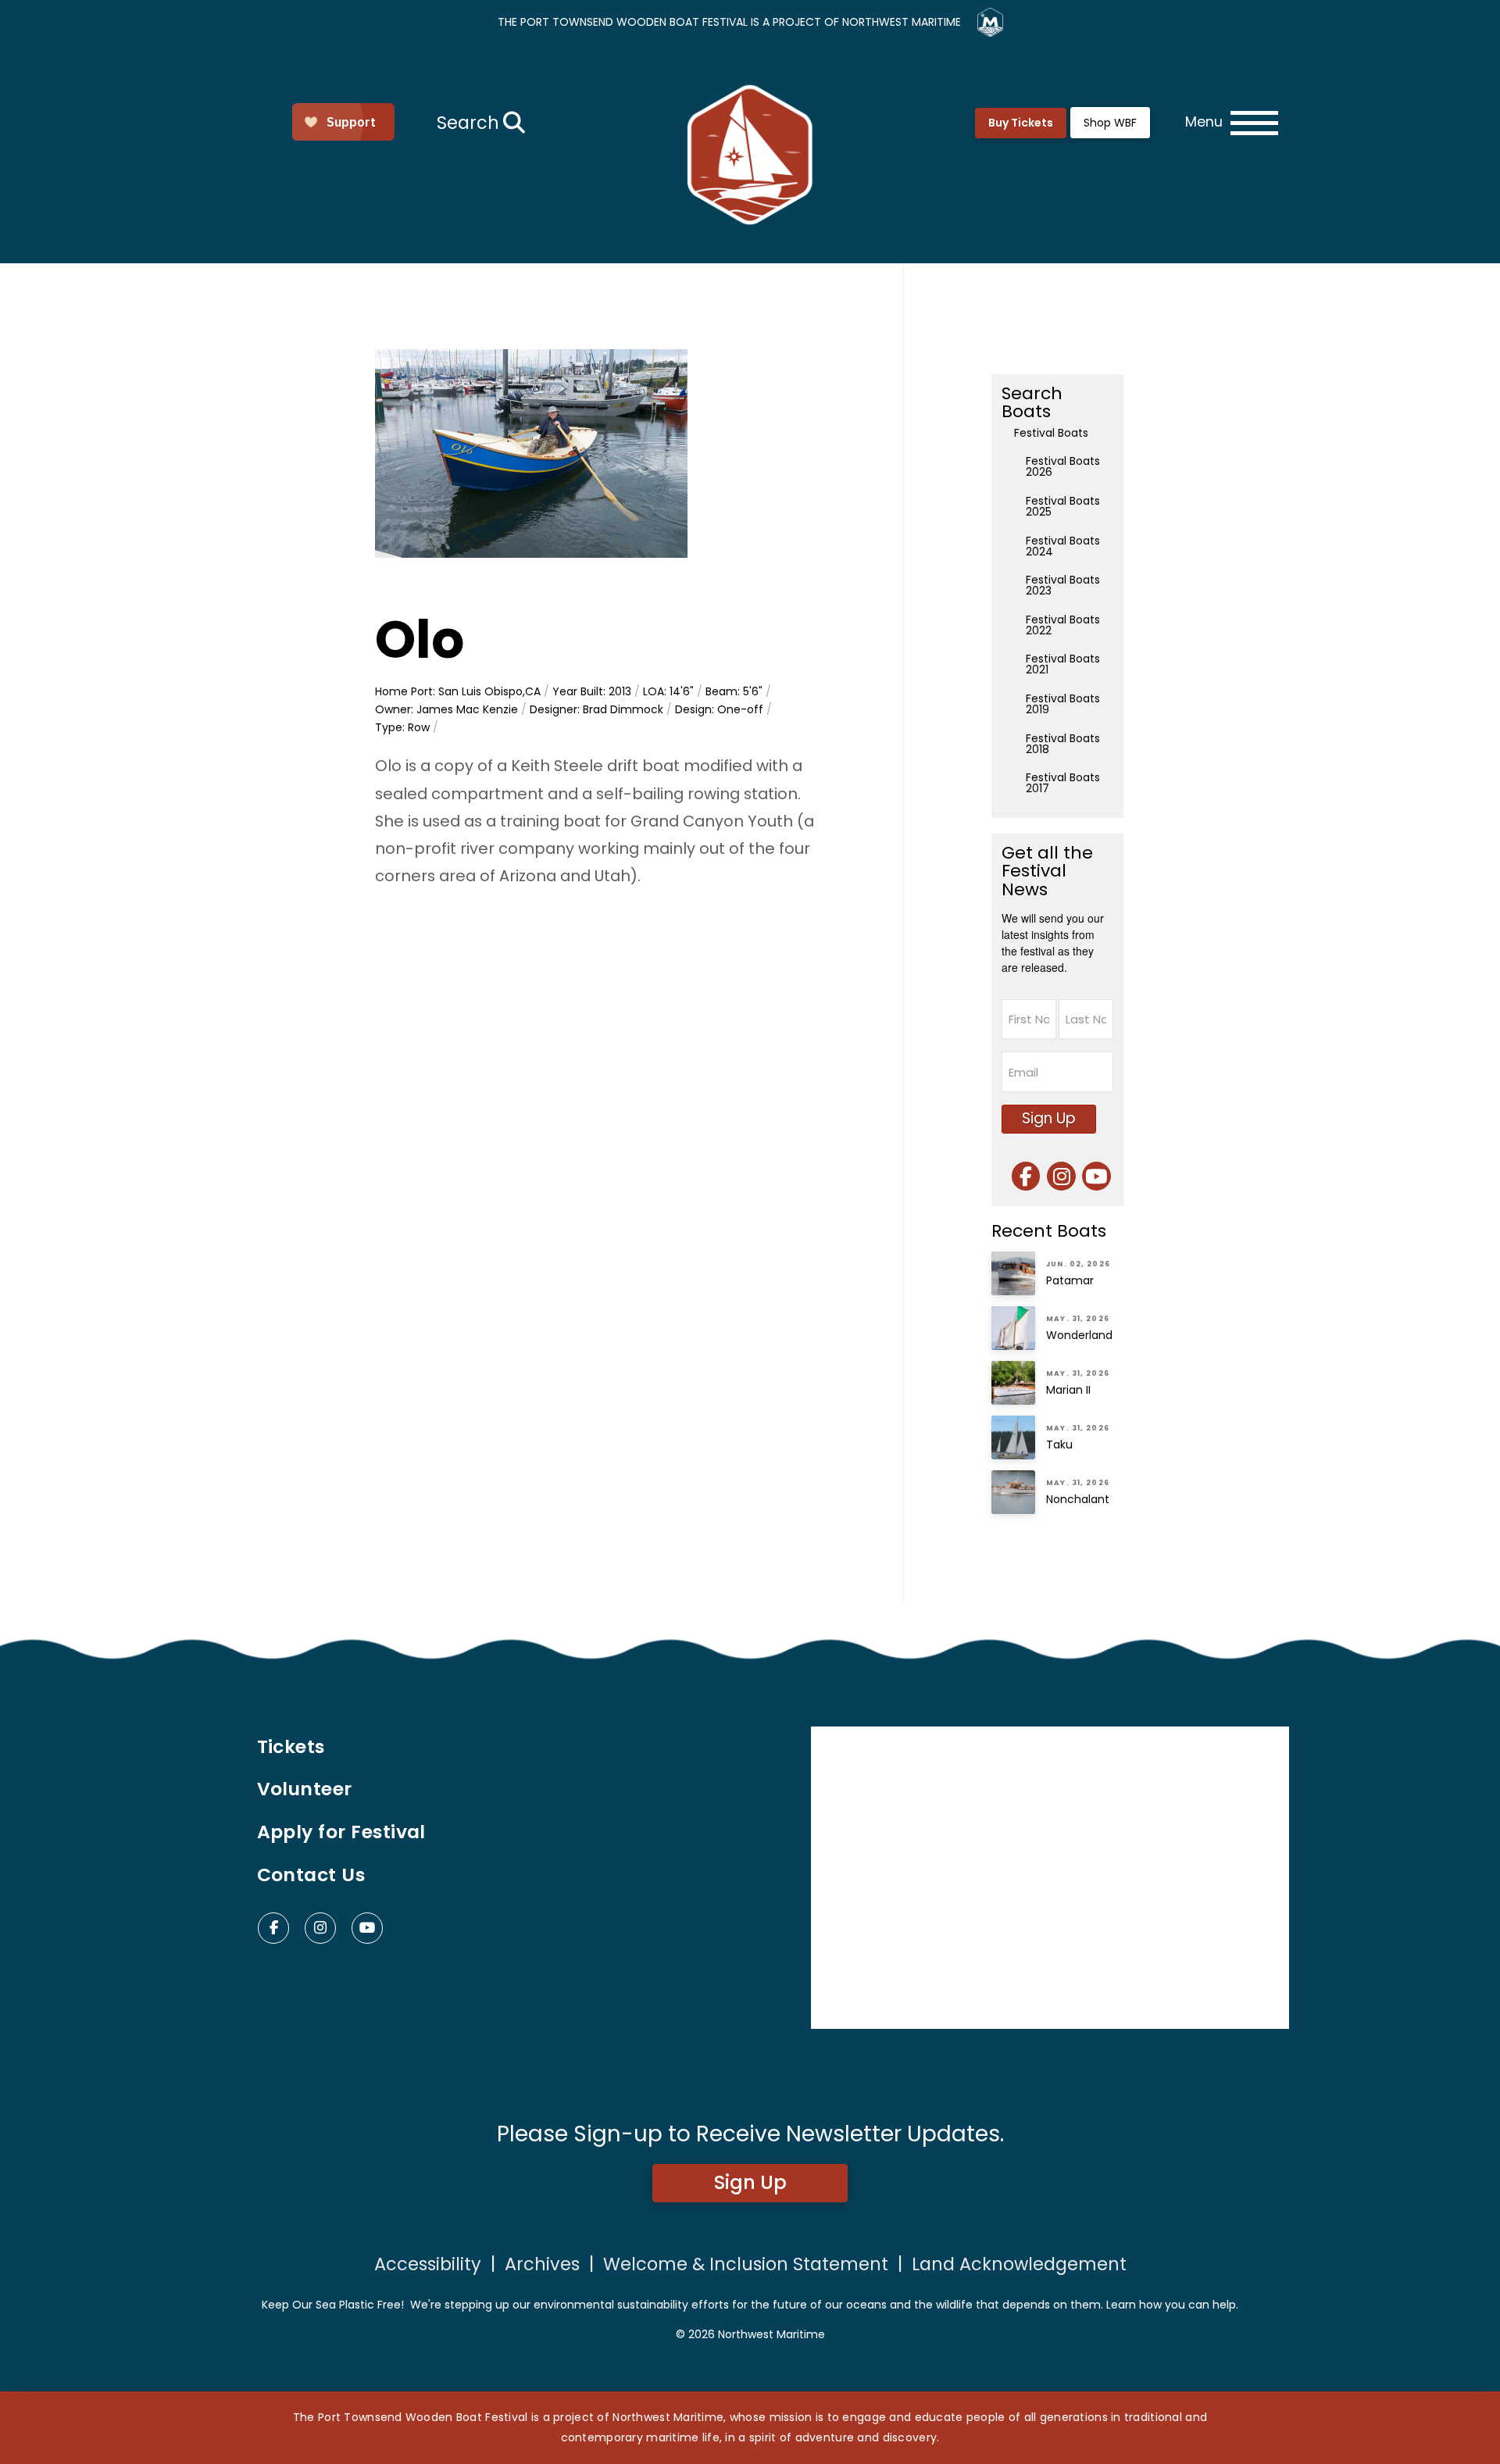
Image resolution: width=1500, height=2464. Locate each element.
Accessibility (428, 2264)
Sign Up (1049, 1118)
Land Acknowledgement (1019, 2264)
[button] (479, 123)
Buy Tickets (1021, 123)
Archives (542, 2264)
